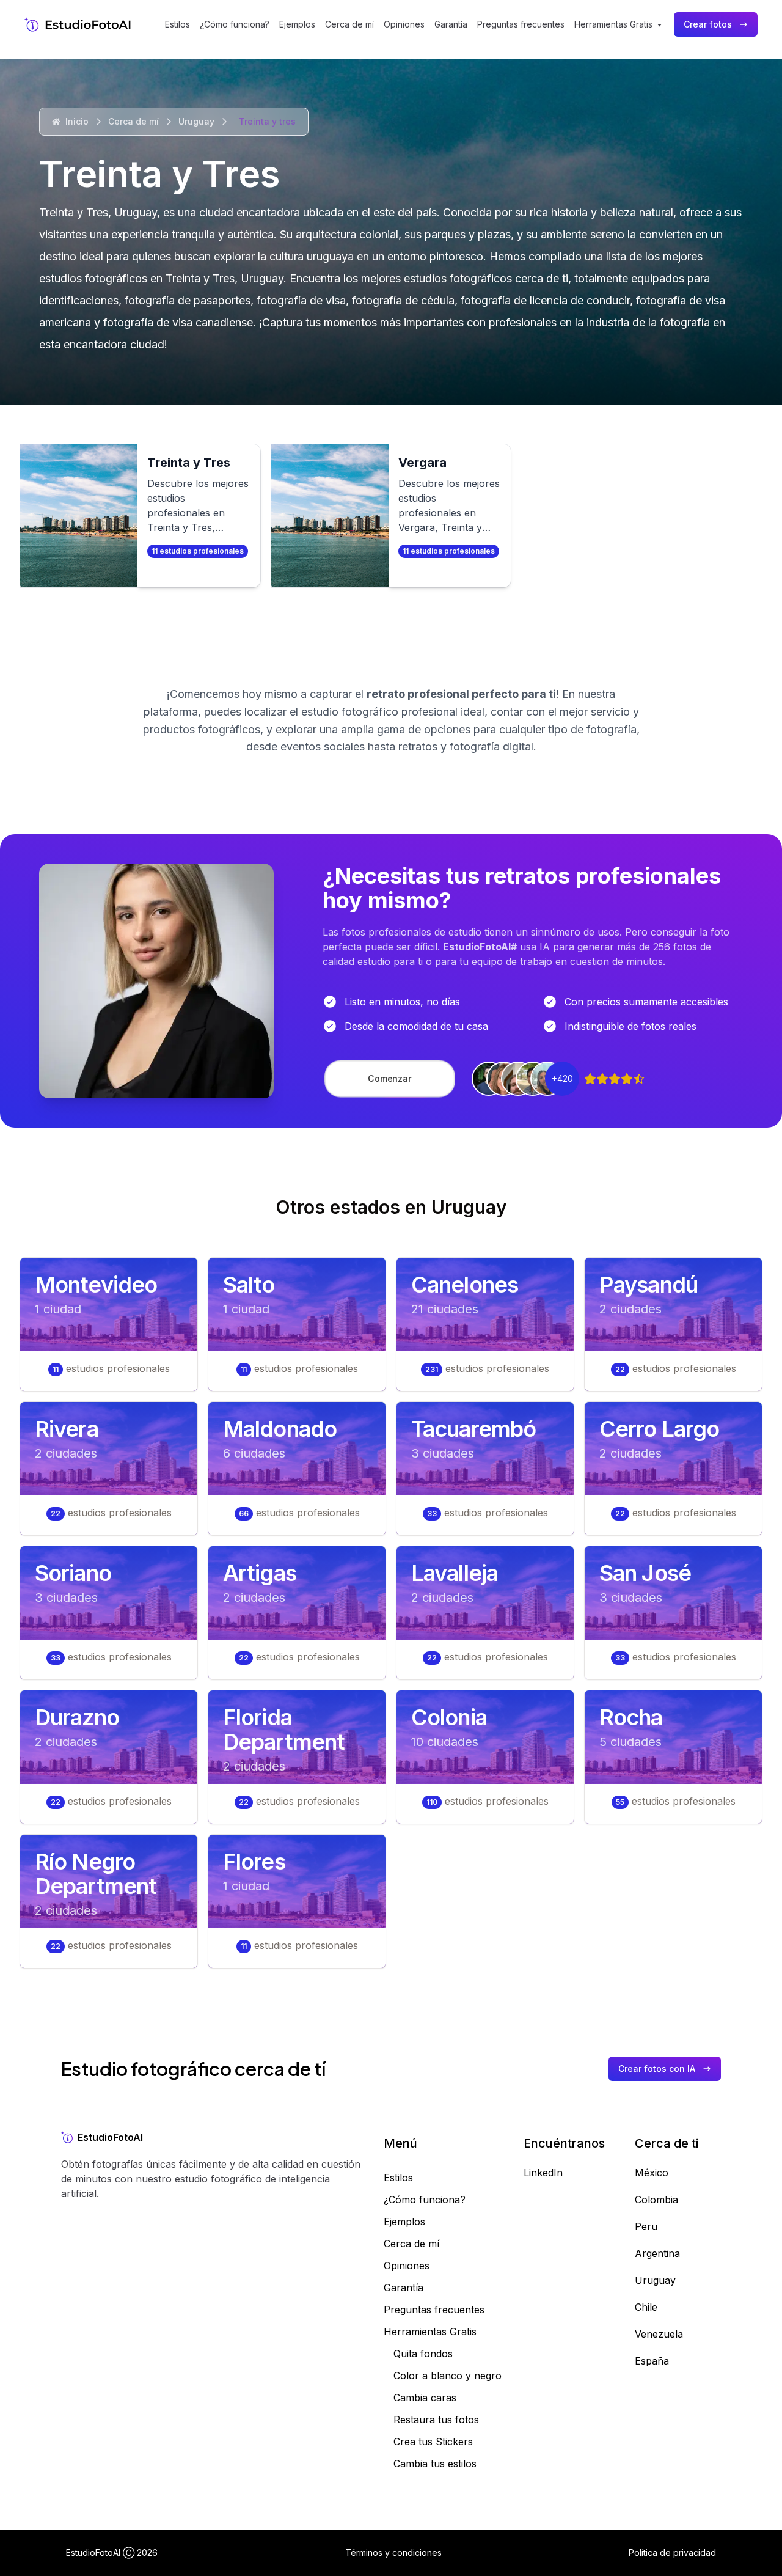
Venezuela (659, 2334)
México (652, 2173)
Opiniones (404, 24)
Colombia (656, 2200)
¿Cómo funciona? (235, 24)
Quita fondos (423, 2354)
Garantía (451, 24)
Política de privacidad (672, 2552)
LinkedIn (543, 2173)
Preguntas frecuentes (521, 24)
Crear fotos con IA (657, 2068)
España (652, 2361)
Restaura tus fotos (436, 2420)
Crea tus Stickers (433, 2442)
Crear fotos (708, 24)
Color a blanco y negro (448, 2376)
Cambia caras (425, 2398)
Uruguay (196, 121)
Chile (646, 2307)
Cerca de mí (349, 24)
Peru (646, 2226)
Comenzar (390, 1078)
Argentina (657, 2253)
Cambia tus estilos (435, 2464)
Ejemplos (297, 24)
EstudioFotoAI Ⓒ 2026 (112, 2552)
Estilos (177, 24)
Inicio (77, 121)
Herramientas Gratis (430, 2332)
